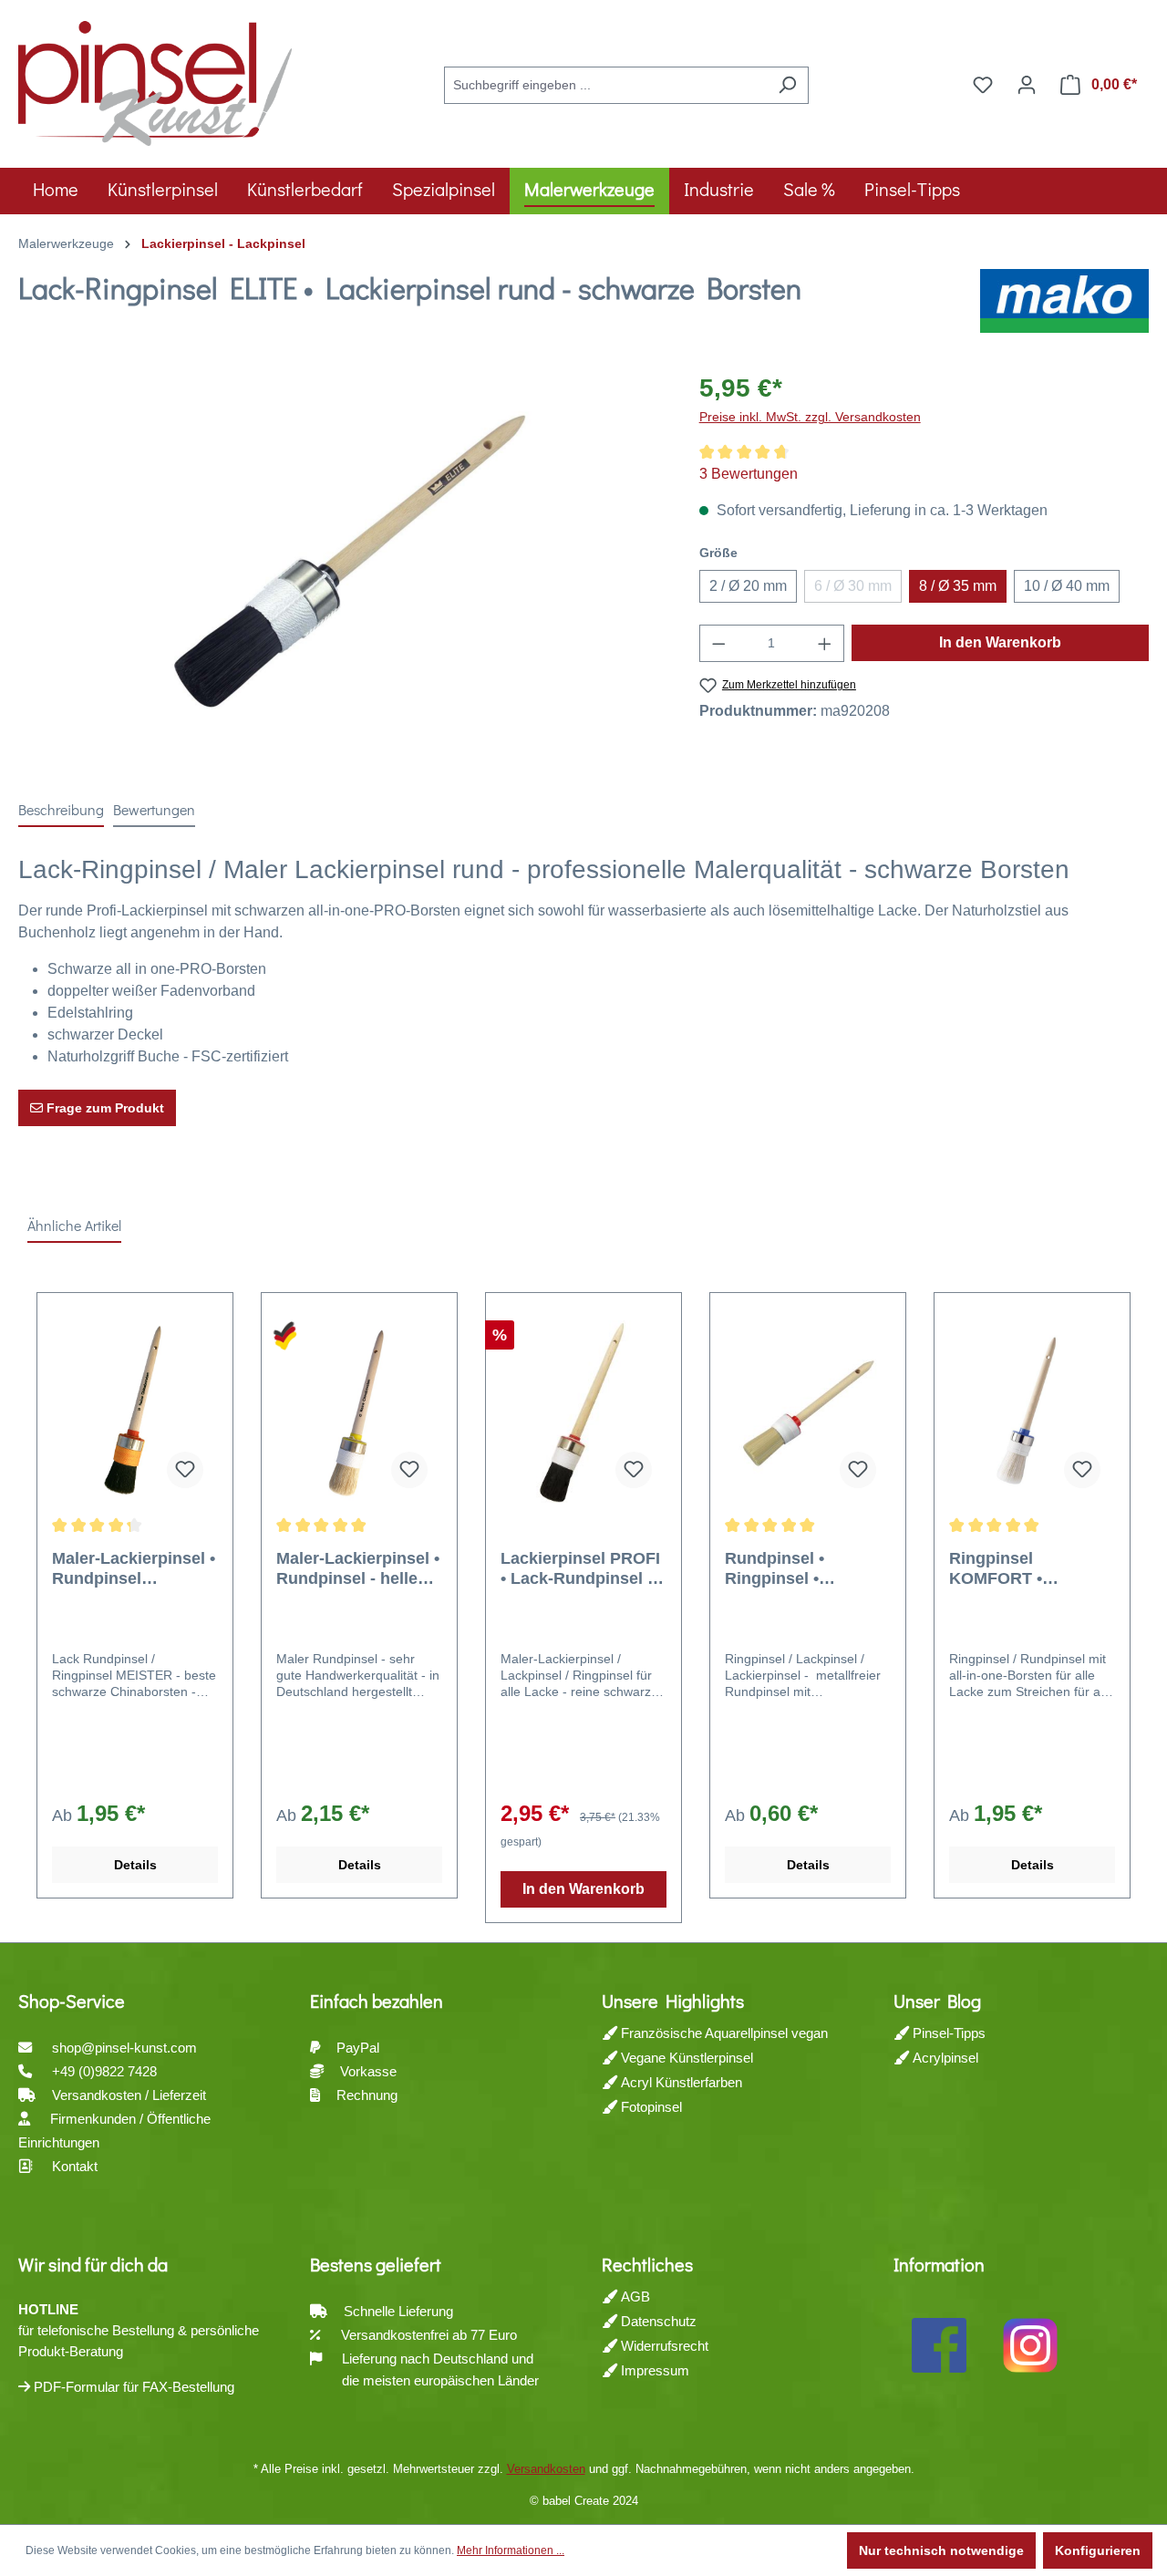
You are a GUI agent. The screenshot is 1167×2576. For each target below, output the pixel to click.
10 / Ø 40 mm (1067, 586)
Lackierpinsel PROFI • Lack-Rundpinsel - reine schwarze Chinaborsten (580, 1569)
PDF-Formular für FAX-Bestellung (132, 2387)
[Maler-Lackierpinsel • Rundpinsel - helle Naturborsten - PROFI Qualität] (359, 1412)
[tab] (61, 811)
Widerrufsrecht (663, 2346)
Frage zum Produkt (103, 1108)
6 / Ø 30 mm (858, 590)
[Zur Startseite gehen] (155, 81)
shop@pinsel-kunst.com (124, 2048)
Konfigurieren (1098, 2550)
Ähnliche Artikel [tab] (74, 1225)
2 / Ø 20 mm (748, 586)
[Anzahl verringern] (718, 643)
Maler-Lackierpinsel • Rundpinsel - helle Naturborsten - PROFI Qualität (358, 1569)
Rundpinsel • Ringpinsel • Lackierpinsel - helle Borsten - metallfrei (803, 1569)
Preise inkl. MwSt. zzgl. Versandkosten (810, 417)
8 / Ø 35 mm (958, 586)
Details (135, 1865)
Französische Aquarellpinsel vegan (723, 2033)
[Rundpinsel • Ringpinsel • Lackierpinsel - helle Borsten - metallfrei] (808, 1412)
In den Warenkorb (1000, 642)
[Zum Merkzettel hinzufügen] (185, 1470)
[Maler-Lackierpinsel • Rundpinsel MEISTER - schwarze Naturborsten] (135, 1412)
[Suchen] (787, 85)
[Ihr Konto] (1027, 85)
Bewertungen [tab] (154, 809)
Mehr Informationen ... (511, 2550)
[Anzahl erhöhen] (825, 643)
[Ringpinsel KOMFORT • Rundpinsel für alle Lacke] (1032, 1412)
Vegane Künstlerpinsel (685, 2058)
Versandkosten (546, 2469)
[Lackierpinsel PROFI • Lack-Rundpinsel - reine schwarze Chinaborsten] (583, 1412)
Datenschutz (657, 2321)
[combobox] (605, 85)
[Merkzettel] (983, 85)
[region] (341, 565)
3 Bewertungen (749, 474)
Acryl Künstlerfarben (680, 2082)
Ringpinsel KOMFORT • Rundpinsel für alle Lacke (1023, 1569)
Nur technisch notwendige (941, 2550)
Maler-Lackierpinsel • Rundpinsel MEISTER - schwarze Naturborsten (134, 1569)
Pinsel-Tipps (947, 2033)
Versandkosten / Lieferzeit (131, 2095)
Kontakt (75, 2166)
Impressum (653, 2370)
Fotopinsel (650, 2107)
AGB (634, 2297)
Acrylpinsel (944, 2058)
